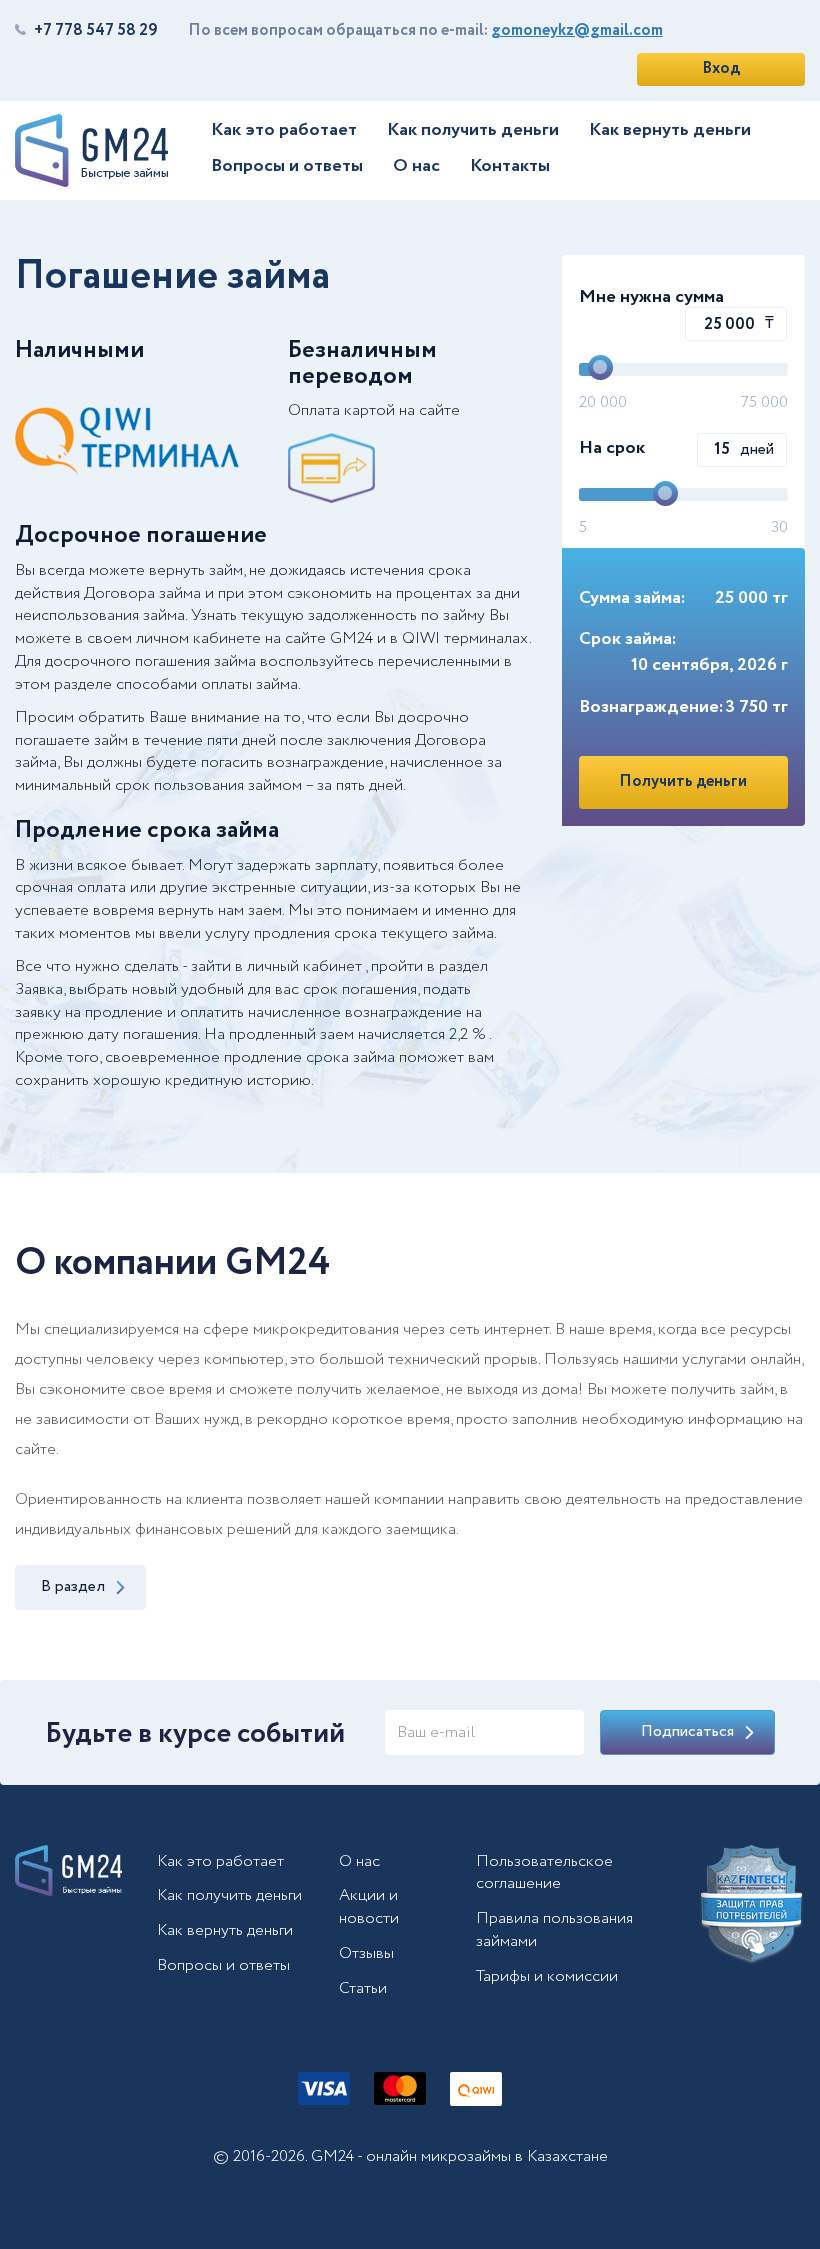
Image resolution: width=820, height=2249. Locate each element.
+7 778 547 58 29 (96, 30)
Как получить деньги (473, 130)
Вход (721, 68)
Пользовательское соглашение (544, 1873)
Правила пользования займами (554, 1930)
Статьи (363, 1988)
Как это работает (284, 130)
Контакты (510, 166)
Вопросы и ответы (287, 166)
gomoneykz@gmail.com (577, 30)
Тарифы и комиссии (547, 1976)
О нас (416, 166)
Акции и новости (369, 1907)
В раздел (73, 1586)
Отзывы (366, 1953)
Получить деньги (683, 781)
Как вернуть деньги (670, 130)
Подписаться (687, 1731)
